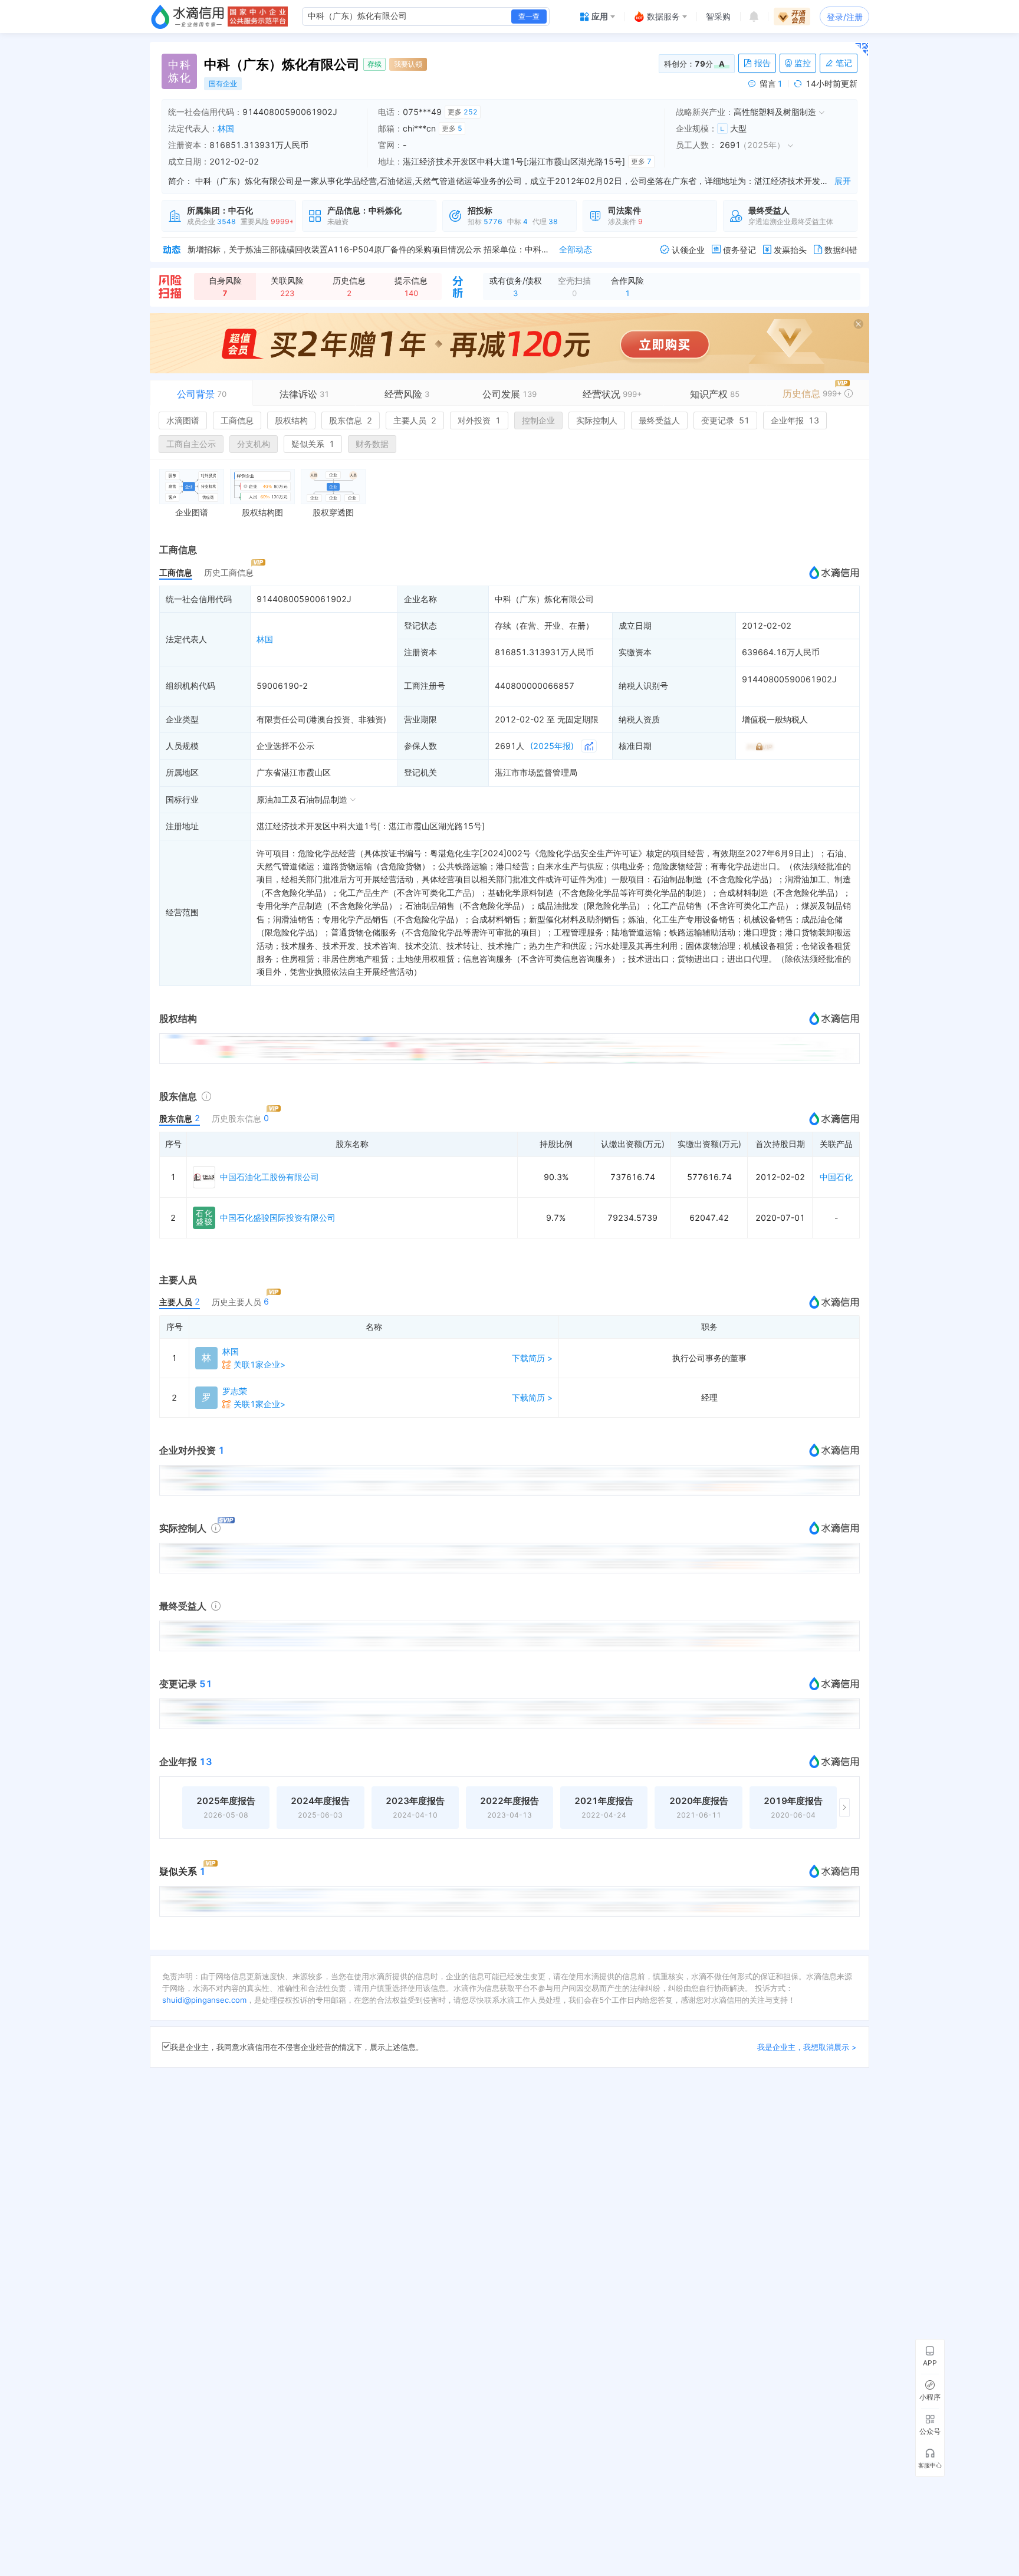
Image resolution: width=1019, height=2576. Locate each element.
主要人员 (415, 420)
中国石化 (836, 1177)
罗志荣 (235, 1391)
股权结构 (291, 420)
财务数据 (372, 444)
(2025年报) (552, 746)
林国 (226, 128)
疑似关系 (313, 444)
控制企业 (538, 420)
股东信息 (351, 420)
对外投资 (479, 420)
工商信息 (237, 420)
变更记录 (725, 420)
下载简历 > (532, 1358)
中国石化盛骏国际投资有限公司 (278, 1218)
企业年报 (795, 420)
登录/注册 (845, 17)
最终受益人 (659, 420)
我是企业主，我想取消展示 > (807, 2047)
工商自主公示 (191, 444)
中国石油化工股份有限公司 (269, 1177)
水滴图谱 (183, 420)
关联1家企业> (259, 1364)
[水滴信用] (188, 17)
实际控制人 (597, 420)
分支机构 (254, 444)
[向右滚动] (844, 1808)
